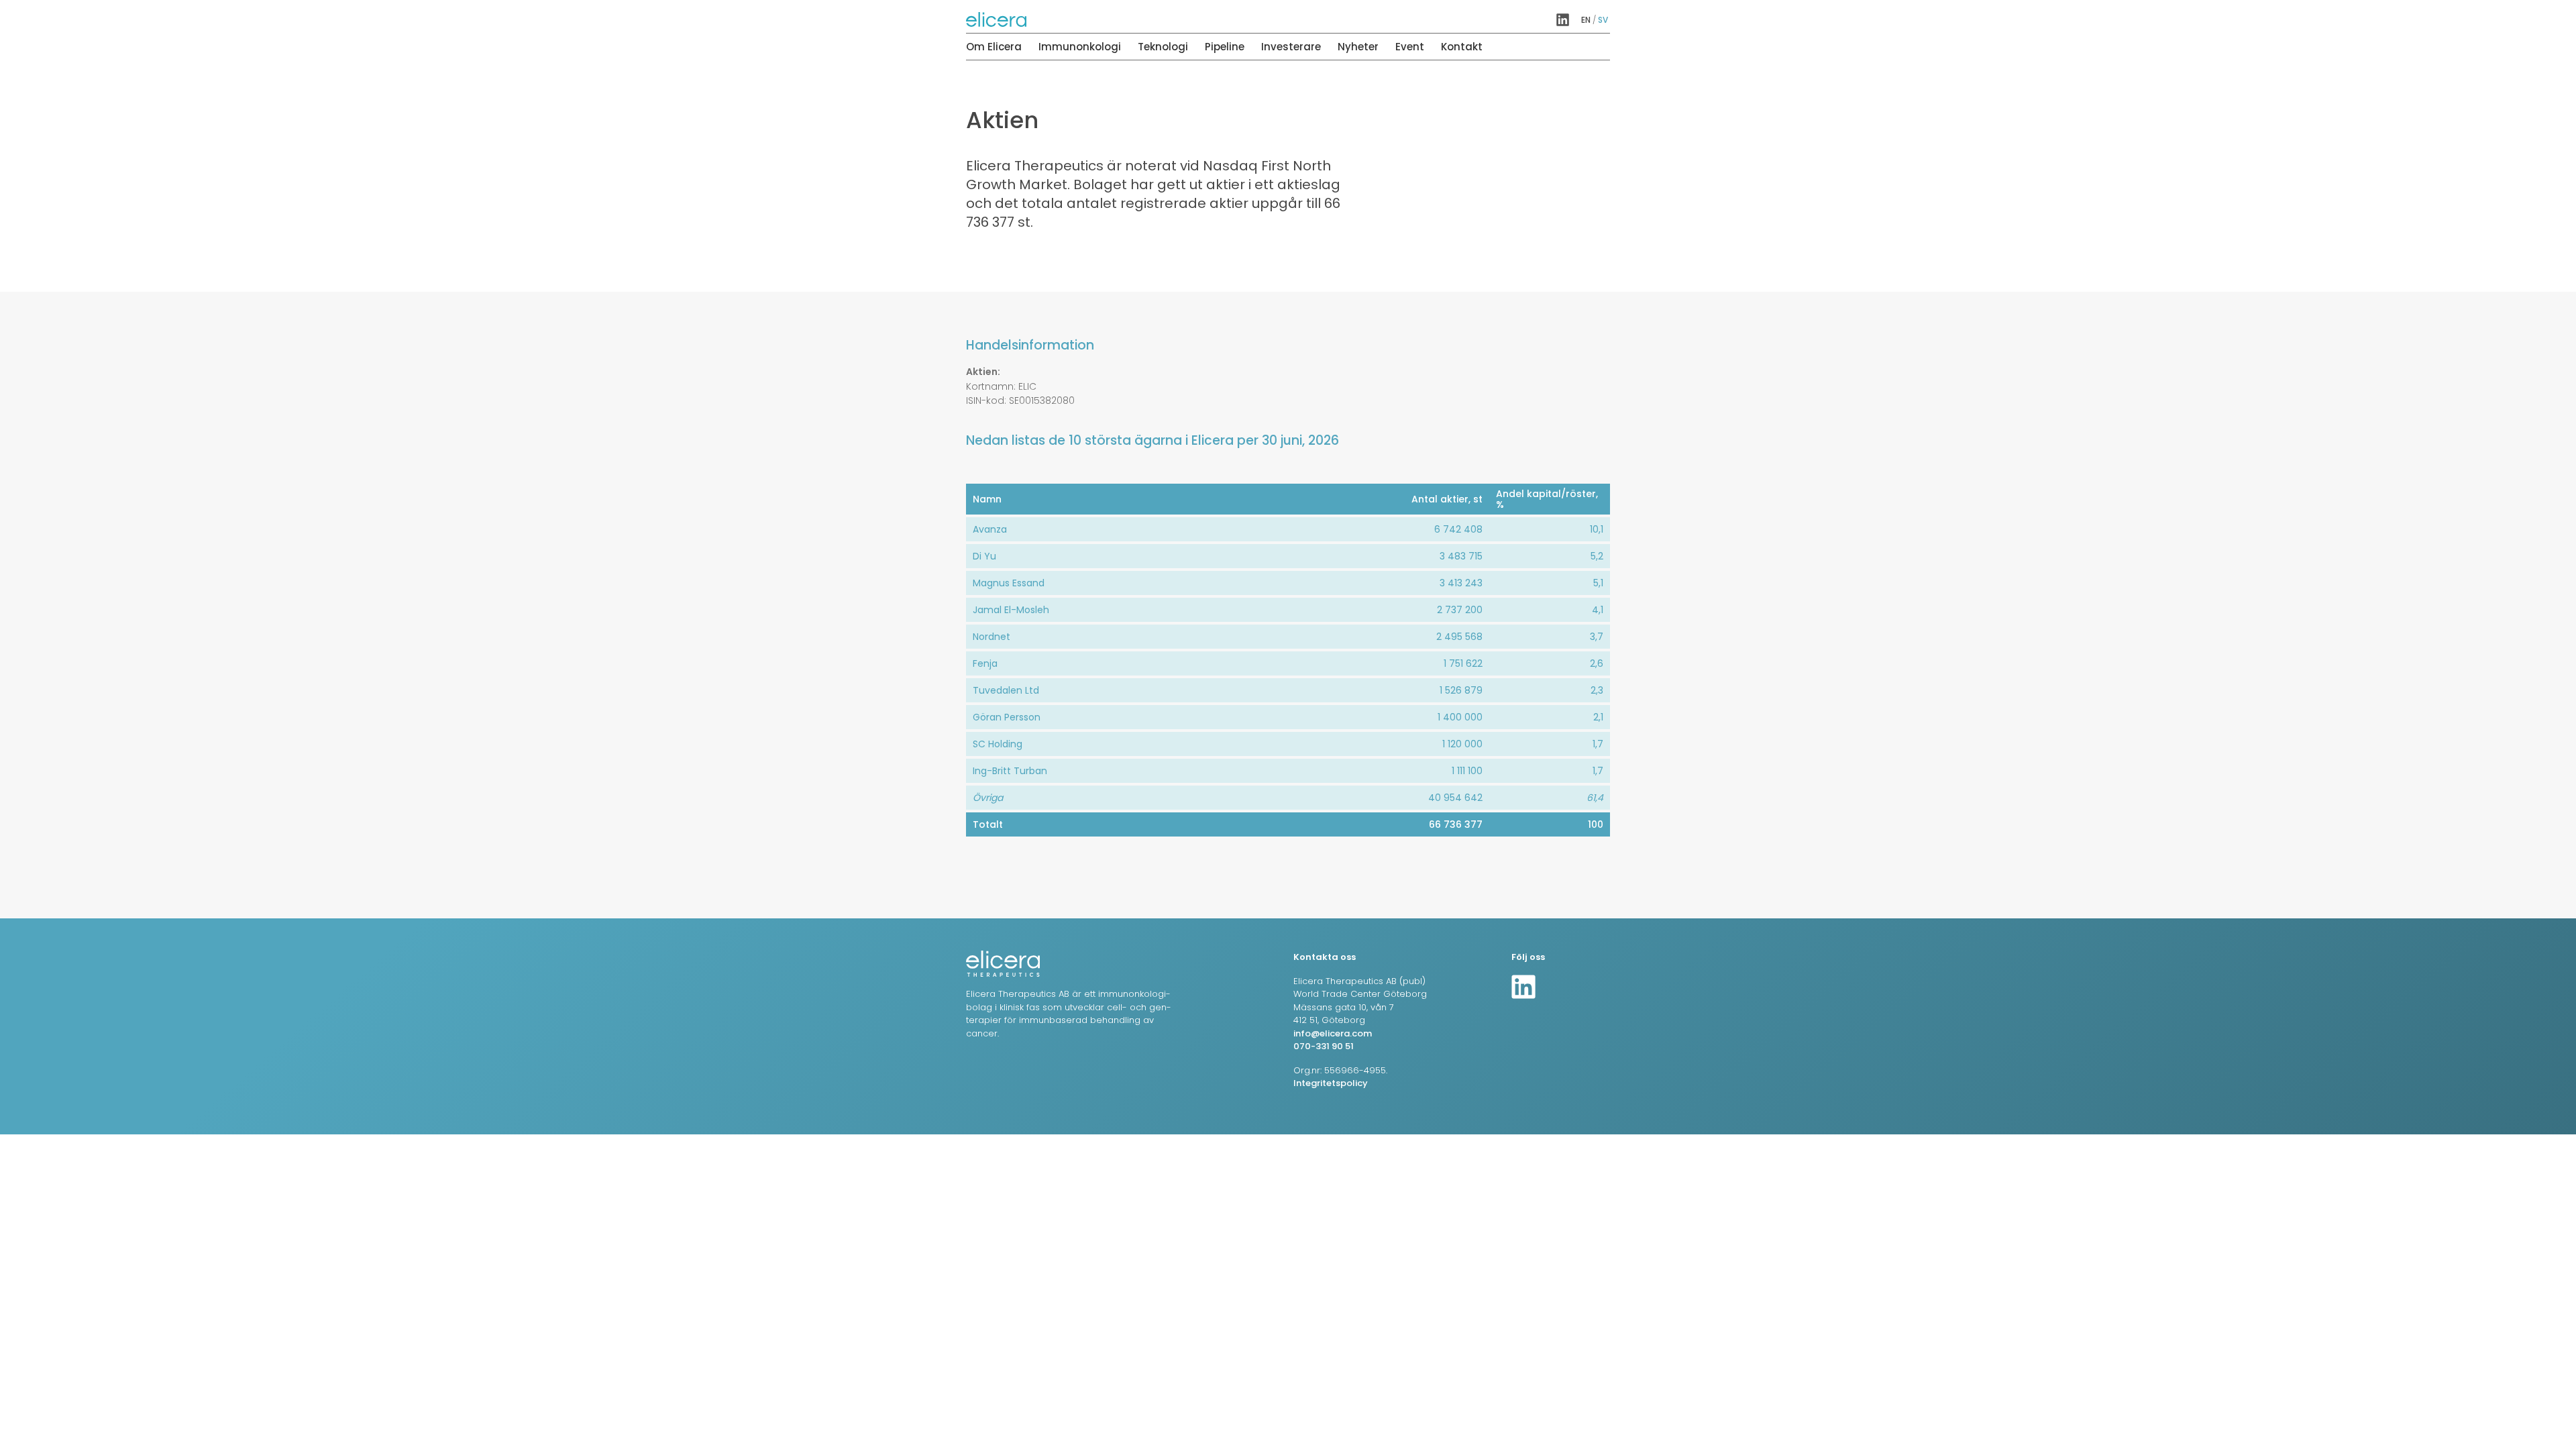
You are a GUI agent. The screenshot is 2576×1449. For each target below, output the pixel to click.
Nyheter (1358, 47)
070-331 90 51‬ (1324, 1046)
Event (1410, 47)
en (1586, 20)
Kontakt (1462, 47)
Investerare (1291, 47)
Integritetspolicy (1331, 1083)
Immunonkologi (1080, 47)
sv (1603, 20)
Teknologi (1163, 47)
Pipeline (1225, 47)
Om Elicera (994, 47)
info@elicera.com (1333, 1033)
